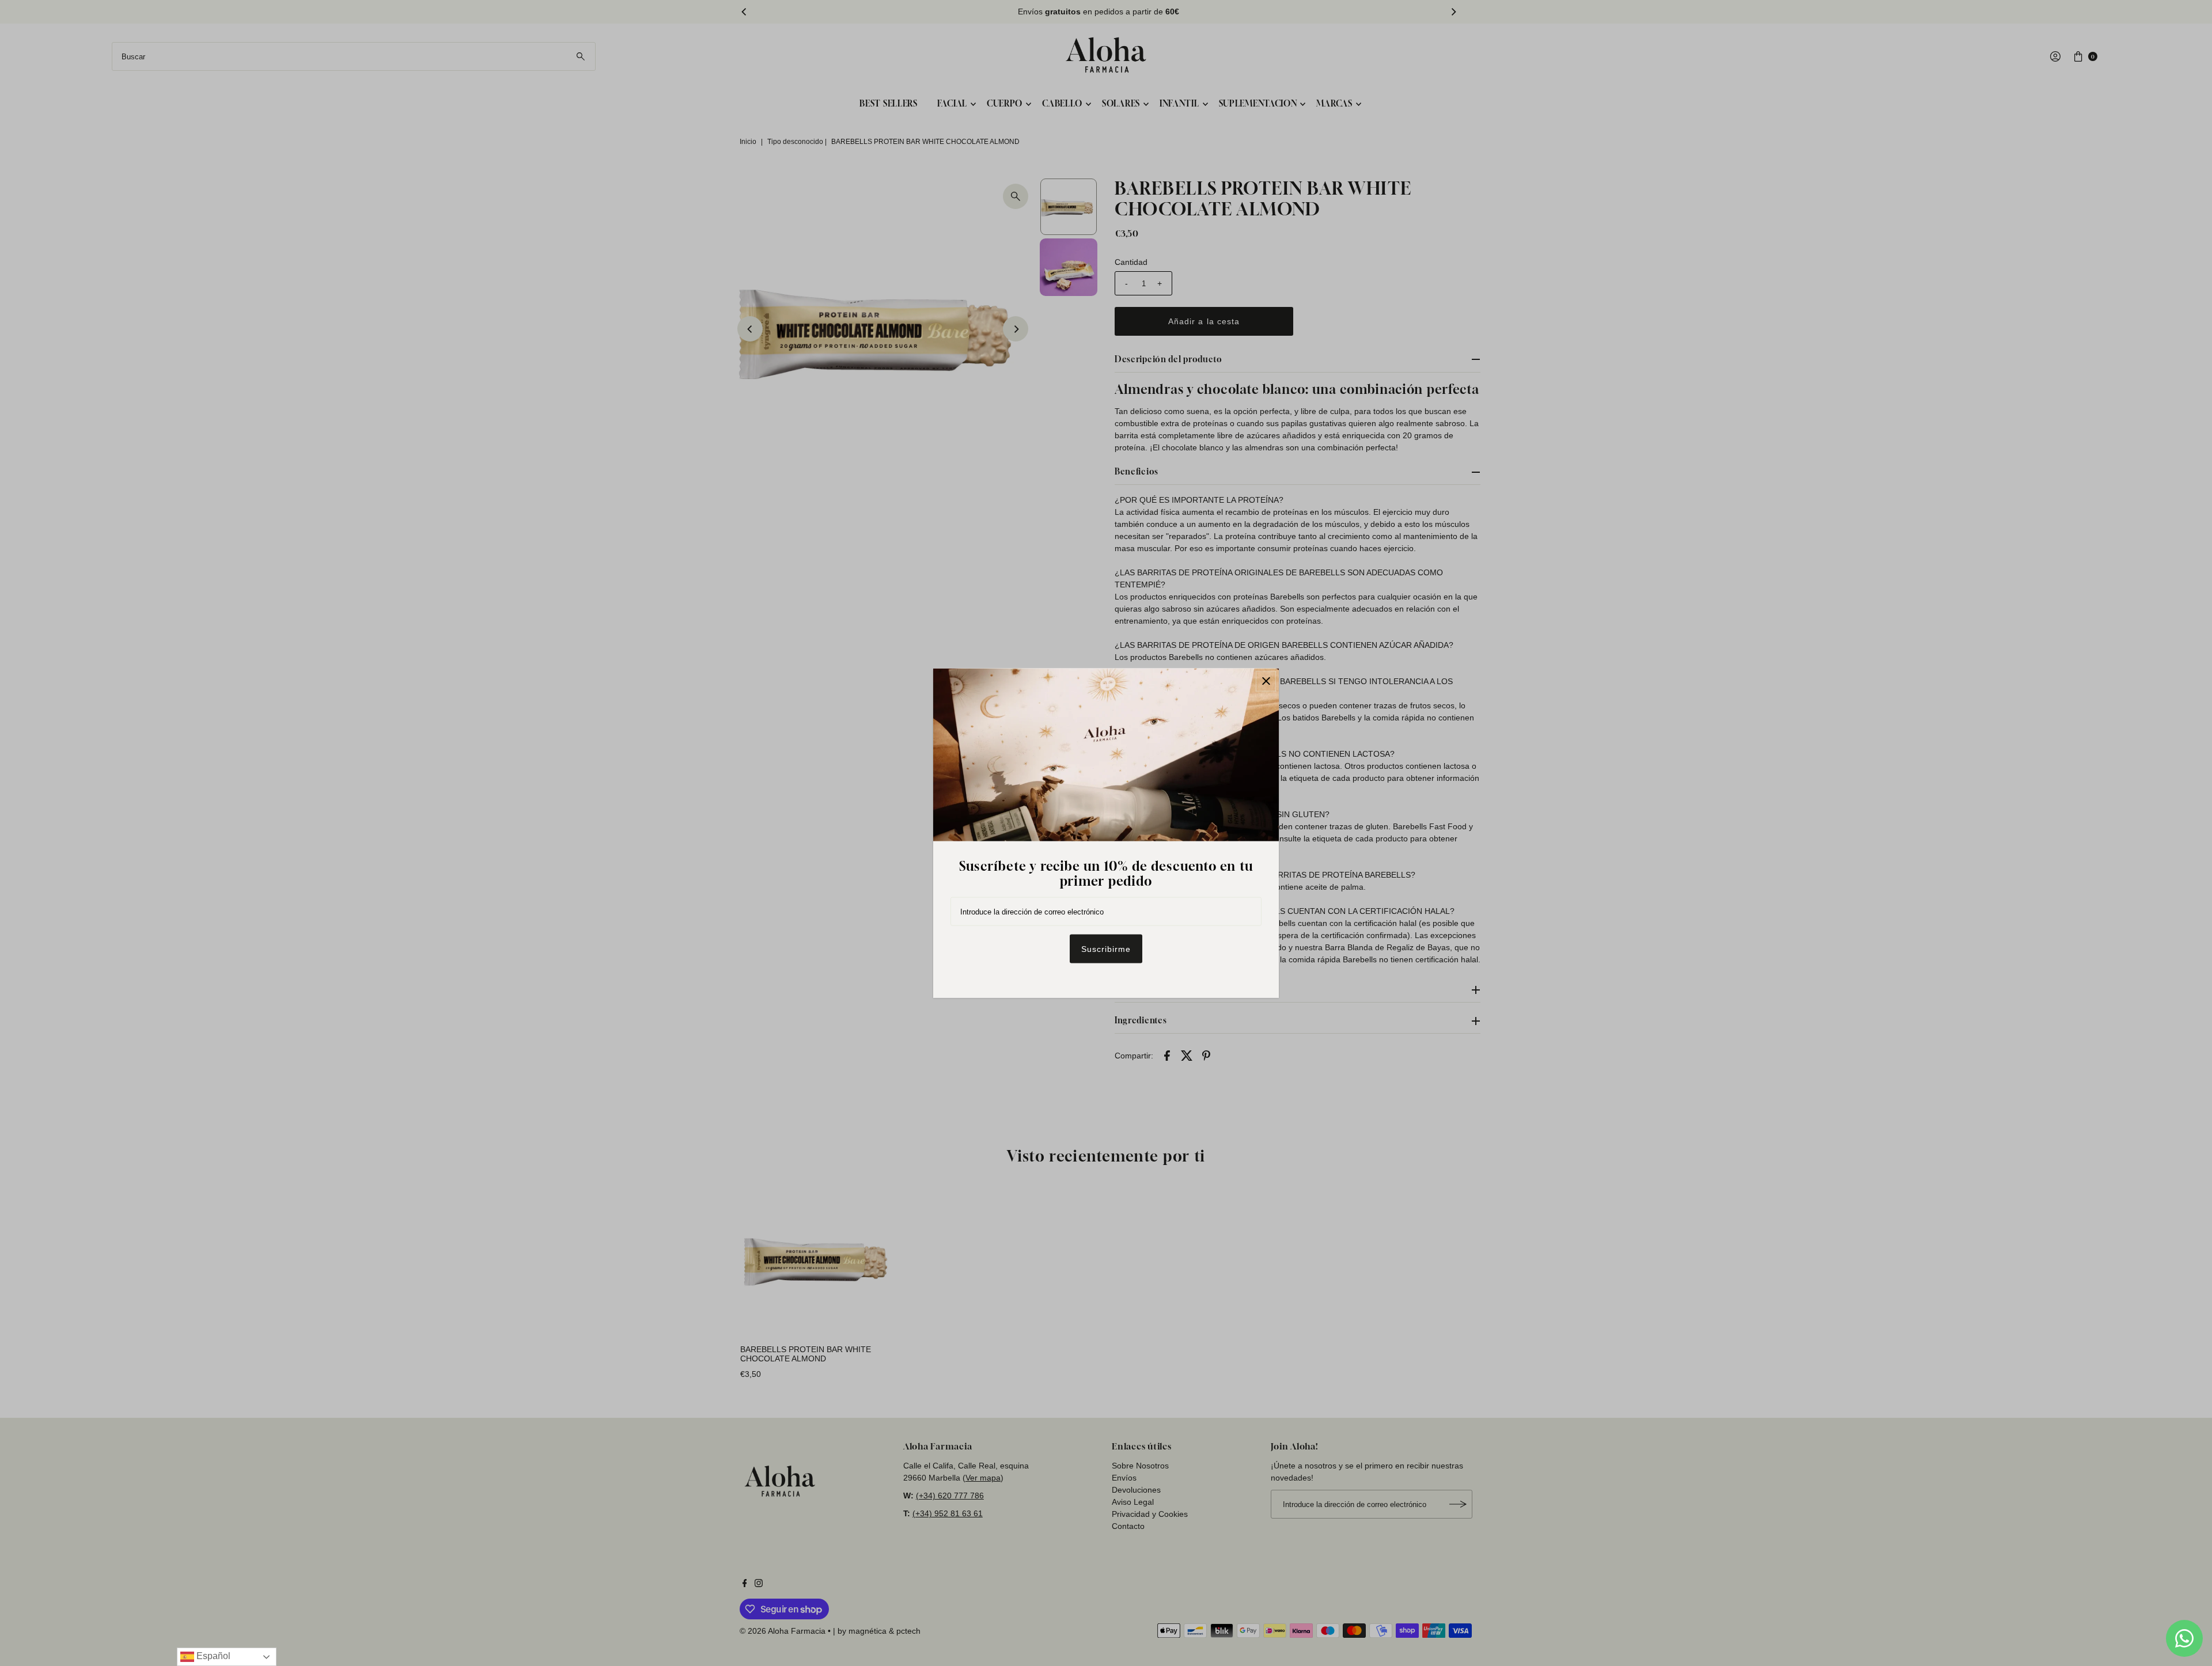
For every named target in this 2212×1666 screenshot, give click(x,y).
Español (212, 1656)
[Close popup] (1266, 681)
